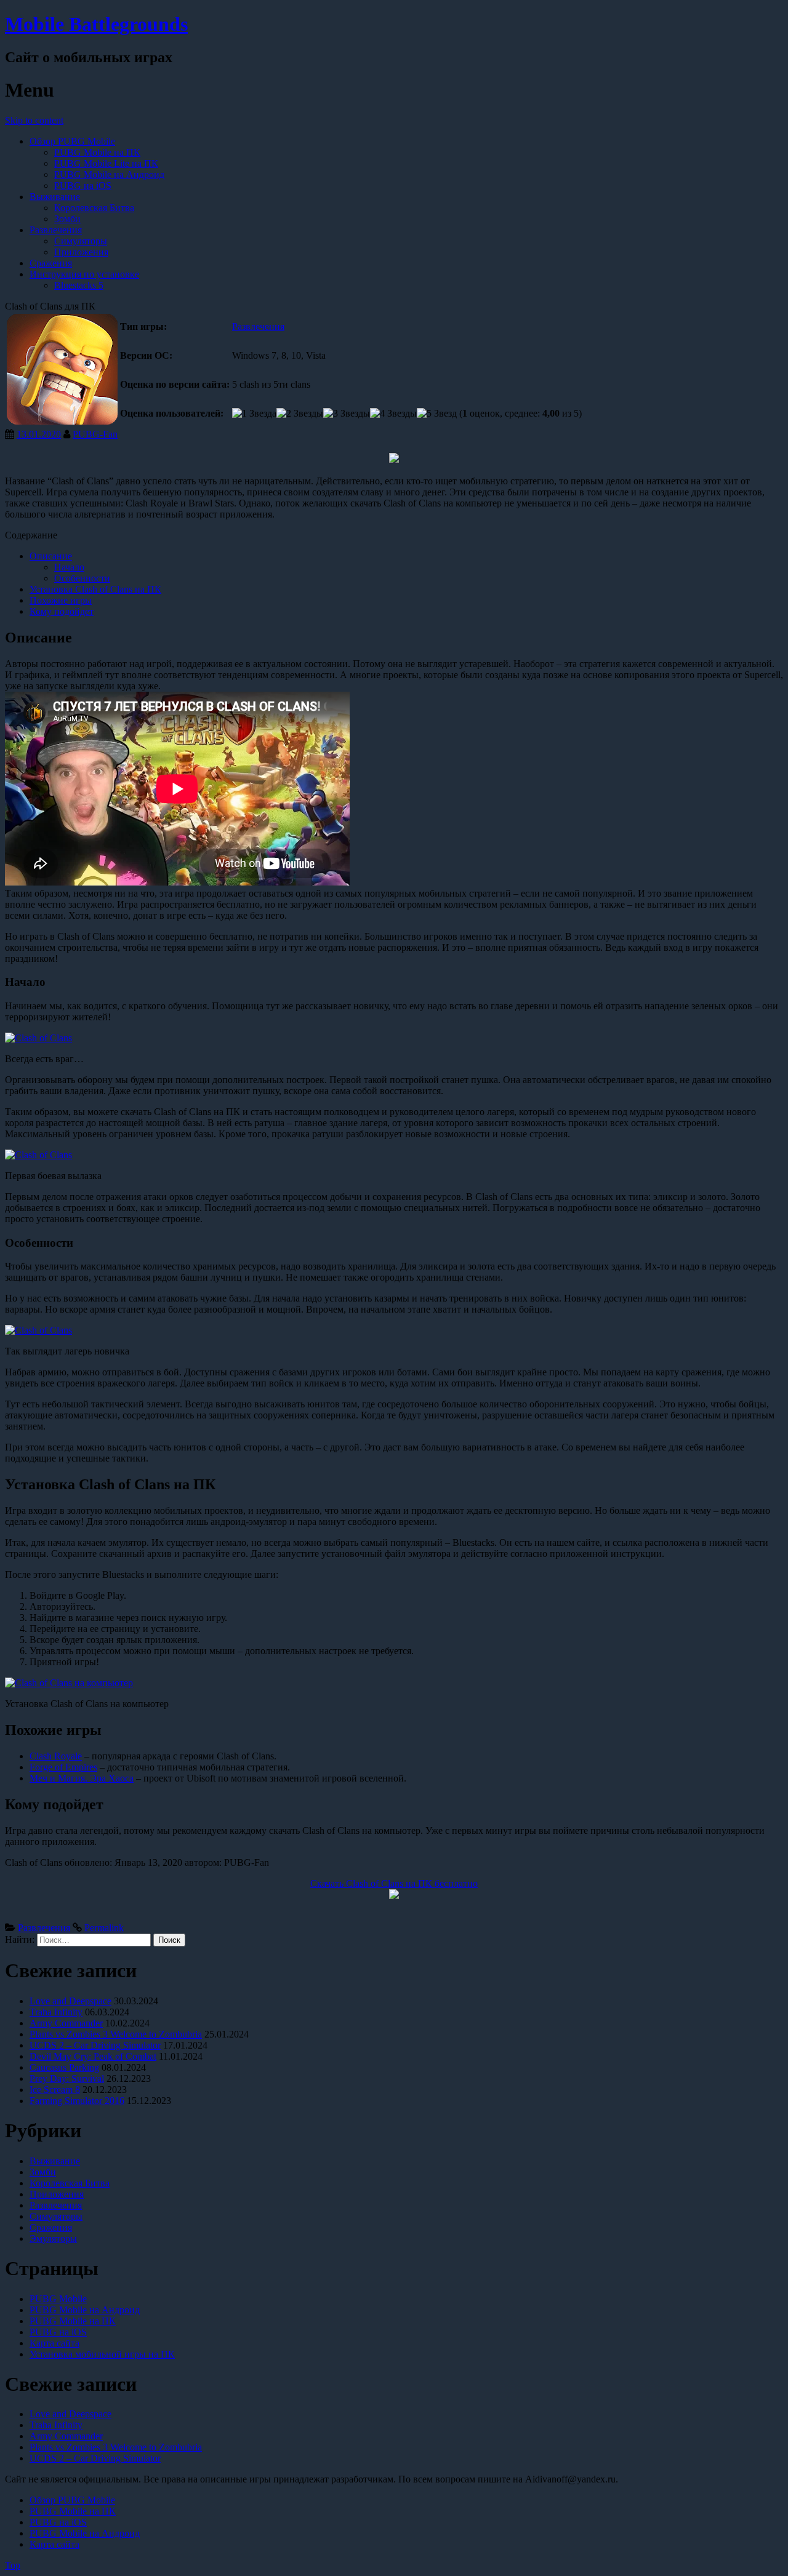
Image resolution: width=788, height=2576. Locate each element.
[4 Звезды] (393, 414)
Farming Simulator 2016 (77, 2101)
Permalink (104, 1928)
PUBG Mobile (58, 2299)
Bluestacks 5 (79, 285)
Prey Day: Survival (67, 2078)
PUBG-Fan (95, 434)
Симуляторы (81, 241)
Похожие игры (61, 600)
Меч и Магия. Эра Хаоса (82, 1778)
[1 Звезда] (254, 414)
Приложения (81, 252)
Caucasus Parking (64, 2067)
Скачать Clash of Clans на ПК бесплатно (394, 1883)
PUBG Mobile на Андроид (109, 174)
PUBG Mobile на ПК (97, 152)
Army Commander (66, 2023)
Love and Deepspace (70, 2001)
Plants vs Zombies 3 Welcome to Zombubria (116, 2034)
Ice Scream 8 (55, 2090)
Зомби (67, 219)
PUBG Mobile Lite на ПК (106, 163)
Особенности (82, 578)
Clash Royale (56, 1756)
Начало (69, 567)
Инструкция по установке (84, 274)
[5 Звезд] (437, 414)
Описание (51, 556)
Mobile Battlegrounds (96, 24)
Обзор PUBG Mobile (72, 141)
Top (13, 2565)
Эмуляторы (53, 2238)
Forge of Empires (63, 1767)
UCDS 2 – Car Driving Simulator (95, 2045)
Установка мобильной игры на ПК (102, 2354)
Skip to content (34, 120)
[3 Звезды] (347, 414)
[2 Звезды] (300, 414)
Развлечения (56, 230)
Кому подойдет (62, 611)
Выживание (55, 197)
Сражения (51, 263)
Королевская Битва (94, 208)
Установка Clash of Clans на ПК (95, 589)
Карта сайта (54, 2343)
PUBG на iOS (83, 186)
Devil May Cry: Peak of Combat (93, 2056)
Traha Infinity (56, 2012)
